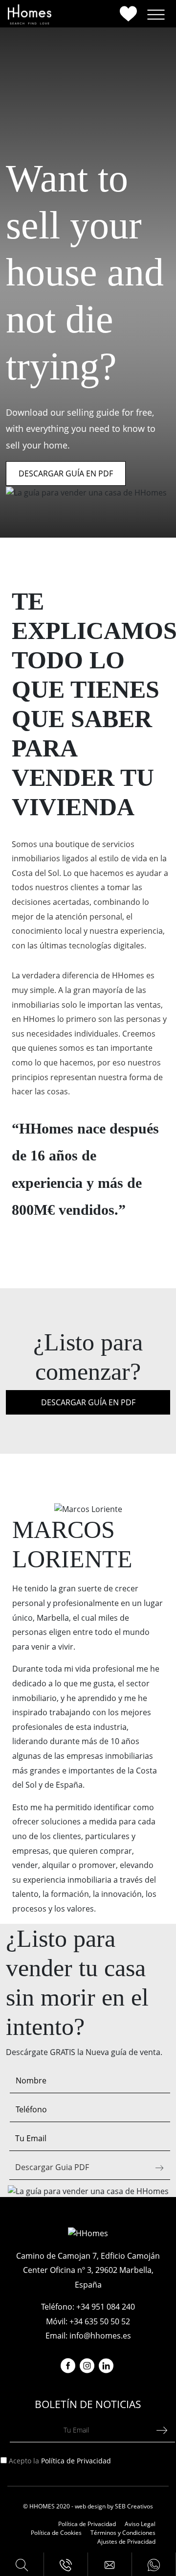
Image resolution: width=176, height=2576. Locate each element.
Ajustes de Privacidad (126, 2541)
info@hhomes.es (100, 2336)
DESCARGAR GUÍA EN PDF (66, 473)
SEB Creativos (134, 2506)
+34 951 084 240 (106, 2307)
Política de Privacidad (76, 2461)
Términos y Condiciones (123, 2533)
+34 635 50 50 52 (100, 2321)
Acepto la (60, 2461)
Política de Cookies (56, 2533)
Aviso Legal (140, 2524)
